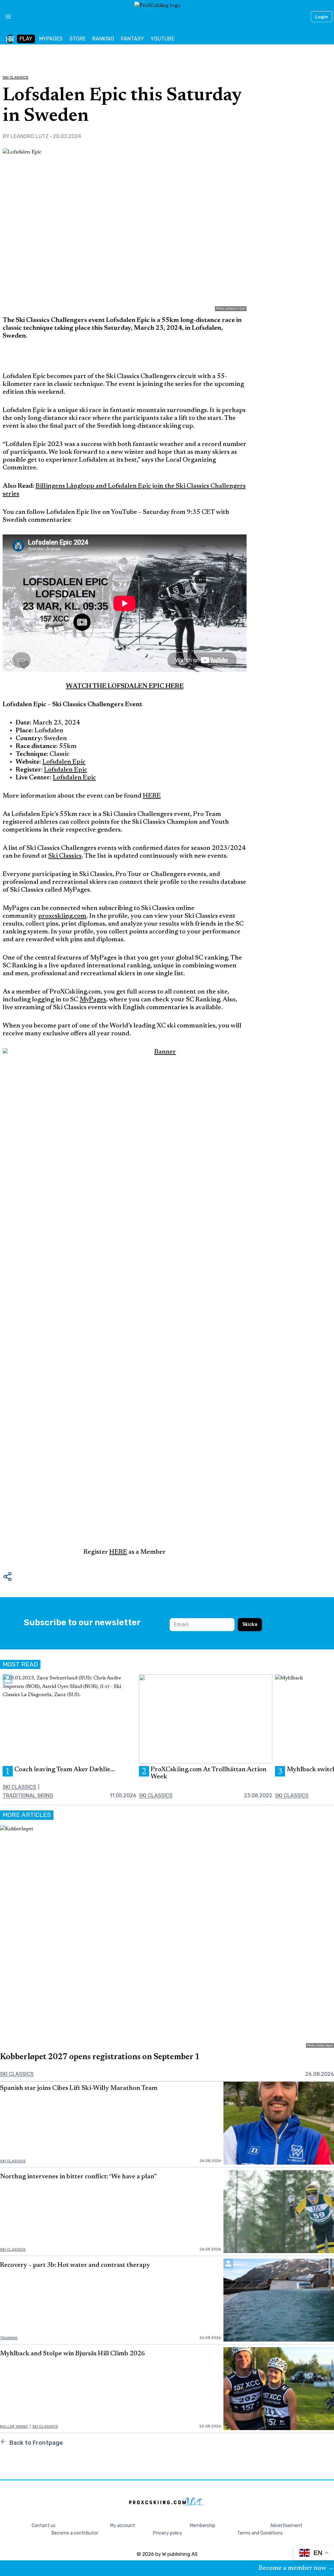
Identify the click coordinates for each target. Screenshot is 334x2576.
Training (9, 2338)
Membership (203, 2526)
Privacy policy (168, 2533)
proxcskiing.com (62, 916)
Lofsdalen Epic (64, 762)
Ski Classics (15, 77)
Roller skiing (14, 2426)
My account (123, 2526)
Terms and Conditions (260, 2533)
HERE (152, 796)
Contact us (44, 2526)
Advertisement (286, 2526)
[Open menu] (6, 17)
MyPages (93, 1000)
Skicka (250, 1624)
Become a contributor (75, 2533)
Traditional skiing (28, 1796)
